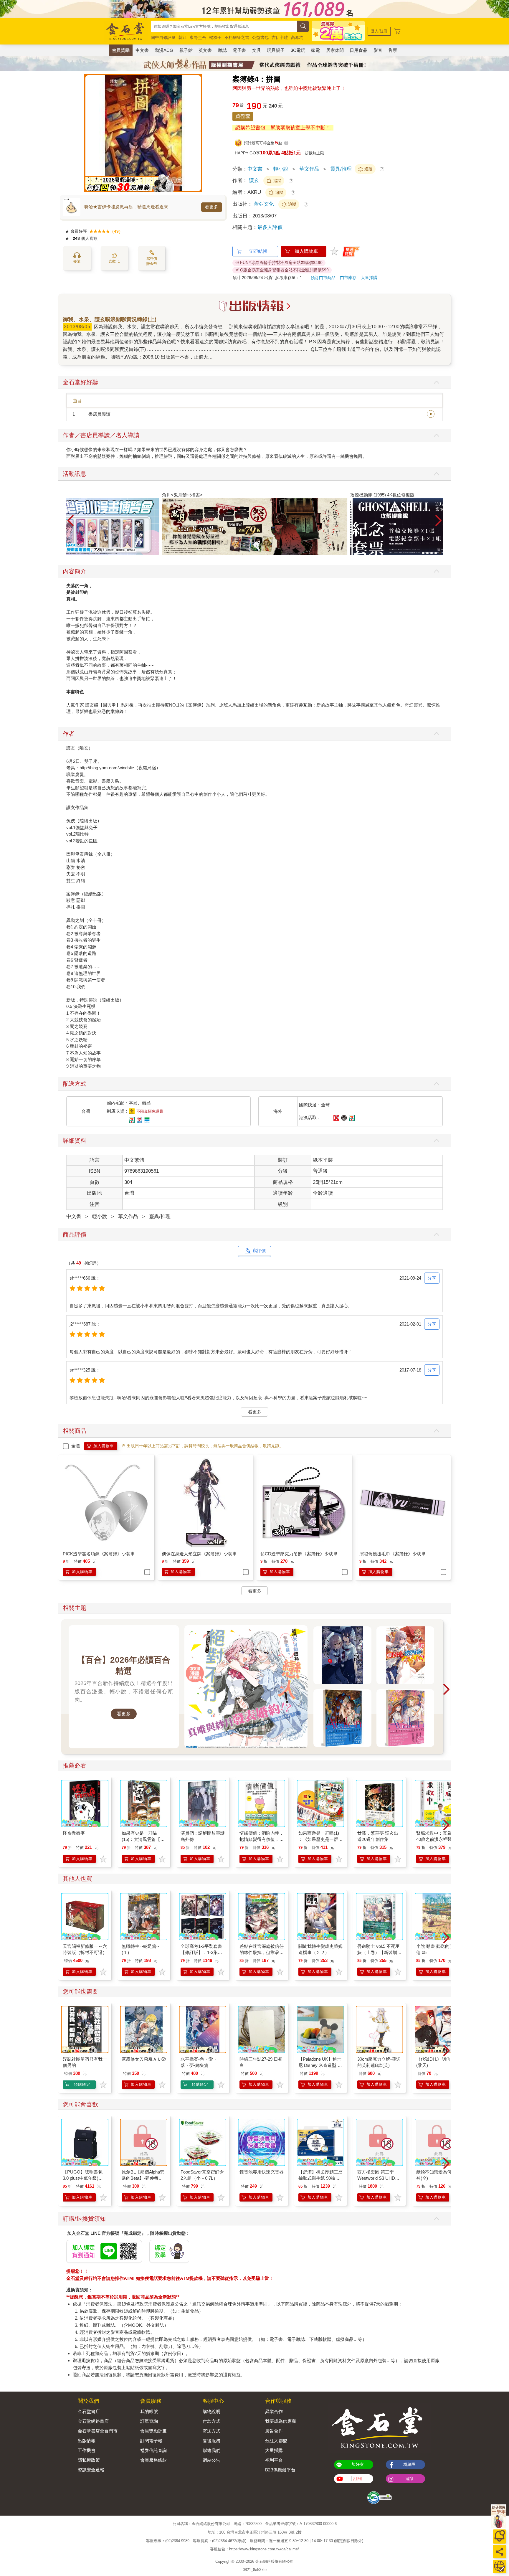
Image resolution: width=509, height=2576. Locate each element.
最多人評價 (270, 227)
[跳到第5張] (440, 553)
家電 (315, 50)
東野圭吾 (198, 37)
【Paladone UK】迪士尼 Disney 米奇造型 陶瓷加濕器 (320, 2065)
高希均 (297, 37)
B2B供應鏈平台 (280, 2470)
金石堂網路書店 (93, 2421)
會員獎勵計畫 (153, 2431)
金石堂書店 (89, 2411)
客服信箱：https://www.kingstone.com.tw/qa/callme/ (254, 2549)
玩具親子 (276, 50)
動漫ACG (164, 50)
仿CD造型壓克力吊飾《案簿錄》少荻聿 (299, 1554)
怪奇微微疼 (74, 1833)
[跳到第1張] (423, 553)
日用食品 (358, 50)
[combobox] (224, 26)
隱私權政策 (89, 2460)
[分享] (499, 2552)
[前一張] (89, 133)
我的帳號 (149, 2411)
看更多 (212, 207)
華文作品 (309, 169)
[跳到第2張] (427, 553)
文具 (257, 50)
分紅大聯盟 (276, 2441)
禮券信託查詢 (153, 2450)
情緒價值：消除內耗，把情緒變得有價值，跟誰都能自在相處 (262, 1839)
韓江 (183, 37)
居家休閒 (335, 50)
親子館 (186, 50)
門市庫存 (348, 278)
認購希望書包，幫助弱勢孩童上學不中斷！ (283, 128)
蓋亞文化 (265, 204)
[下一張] (198, 133)
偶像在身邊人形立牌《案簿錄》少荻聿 (199, 1554)
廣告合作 (274, 2431)
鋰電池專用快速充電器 (262, 2172)
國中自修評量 (163, 37)
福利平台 (274, 2460)
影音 (378, 50)
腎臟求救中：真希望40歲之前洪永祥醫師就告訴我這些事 (436, 1839)
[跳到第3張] (432, 553)
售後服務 (211, 2441)
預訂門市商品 (323, 278)
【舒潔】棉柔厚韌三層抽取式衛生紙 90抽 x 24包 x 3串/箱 (320, 2178)
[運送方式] (499, 2566)
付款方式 (211, 2421)
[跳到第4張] (436, 553)
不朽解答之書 (237, 37)
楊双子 (215, 37)
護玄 (254, 180)
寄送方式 (211, 2431)
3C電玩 (298, 50)
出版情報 (87, 2441)
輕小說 (281, 169)
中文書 (142, 50)
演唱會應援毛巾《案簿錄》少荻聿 (393, 1554)
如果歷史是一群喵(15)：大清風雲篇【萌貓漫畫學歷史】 (143, 1839)
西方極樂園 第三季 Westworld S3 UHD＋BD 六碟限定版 (378, 2178)
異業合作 (274, 2411)
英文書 (205, 50)
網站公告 (211, 2460)
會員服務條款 (153, 2460)
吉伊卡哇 (280, 37)
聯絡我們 (211, 2450)
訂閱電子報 (151, 2441)
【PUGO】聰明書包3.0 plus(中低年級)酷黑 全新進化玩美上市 (83, 2178)
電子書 (239, 50)
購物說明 (211, 2411)
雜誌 (222, 50)
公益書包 (260, 37)
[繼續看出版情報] (254, 305)
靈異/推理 (341, 169)
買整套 (243, 116)
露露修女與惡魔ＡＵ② (144, 2059)
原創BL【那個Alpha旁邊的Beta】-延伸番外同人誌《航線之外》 (143, 2178)
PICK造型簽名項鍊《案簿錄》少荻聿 (99, 1554)
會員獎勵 (121, 50)
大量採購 (369, 278)
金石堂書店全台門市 (98, 2431)
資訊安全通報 (91, 2470)
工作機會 (87, 2450)
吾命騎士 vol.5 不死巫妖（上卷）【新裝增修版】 (379, 1952)
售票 (393, 50)
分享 (432, 1278)
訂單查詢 (149, 2421)
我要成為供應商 (281, 2421)
